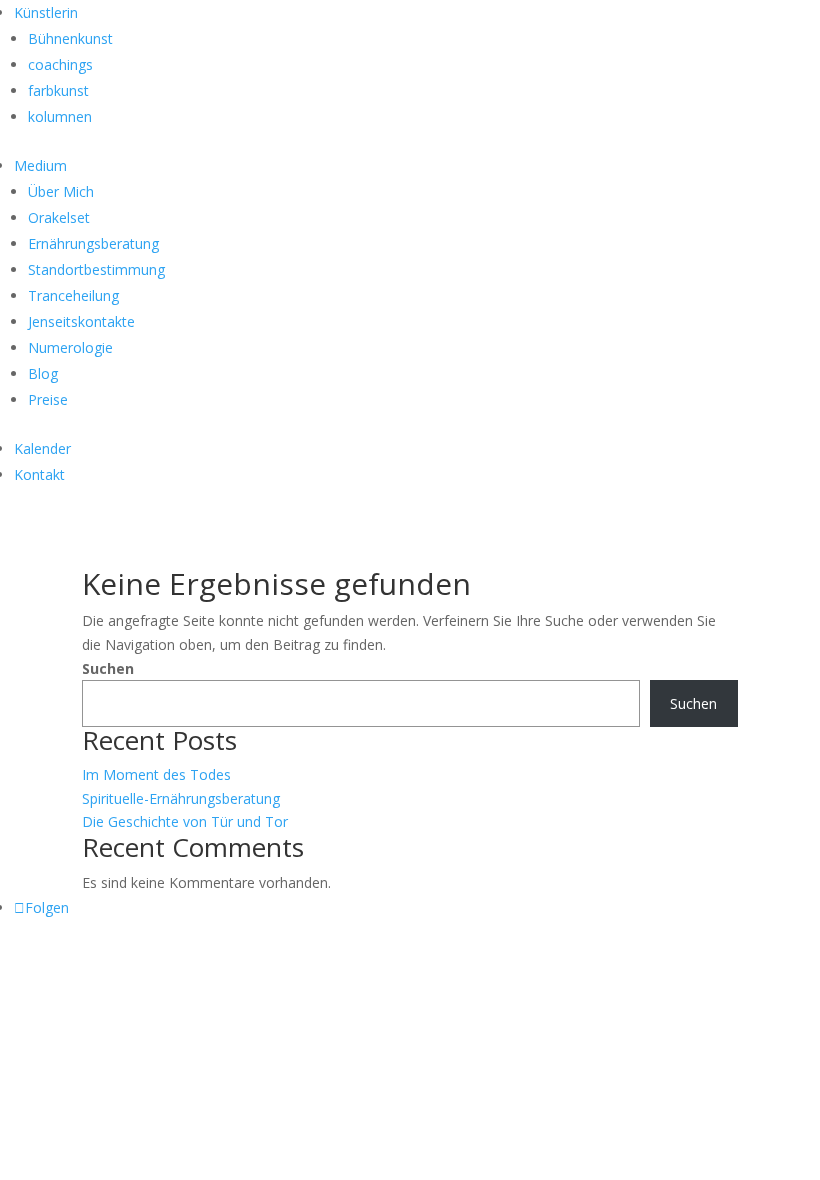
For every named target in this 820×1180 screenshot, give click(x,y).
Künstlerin (46, 12)
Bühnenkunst (70, 38)
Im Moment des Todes (156, 774)
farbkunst (58, 90)
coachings (60, 64)
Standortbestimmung (96, 269)
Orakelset (59, 217)
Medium (40, 165)
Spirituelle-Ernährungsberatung (181, 798)
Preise (48, 399)
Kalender (42, 448)
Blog (43, 373)
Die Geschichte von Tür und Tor (185, 821)
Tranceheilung (73, 295)
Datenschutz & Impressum (149, 960)
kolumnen (60, 116)
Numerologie (70, 347)
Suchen (108, 668)
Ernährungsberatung (93, 243)
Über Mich (61, 191)
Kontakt (39, 474)
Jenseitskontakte (81, 321)
